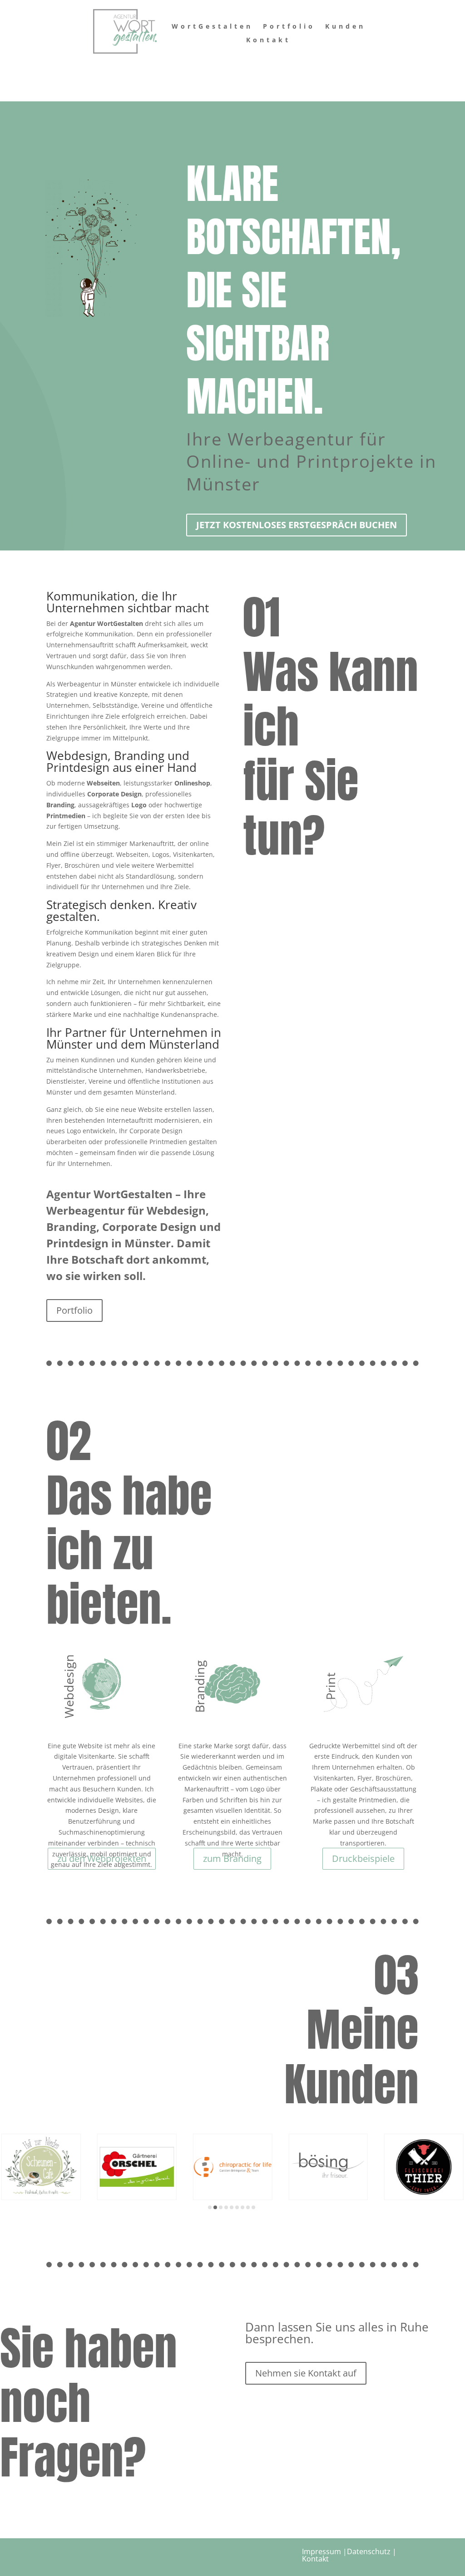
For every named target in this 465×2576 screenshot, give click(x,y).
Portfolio (289, 27)
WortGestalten (212, 27)
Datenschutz (369, 2551)
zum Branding (232, 1858)
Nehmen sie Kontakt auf (306, 2373)
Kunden (345, 27)
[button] (210, 2207)
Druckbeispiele (363, 1858)
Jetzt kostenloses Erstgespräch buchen (297, 525)
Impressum (322, 2551)
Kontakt (268, 40)
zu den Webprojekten (102, 1858)
